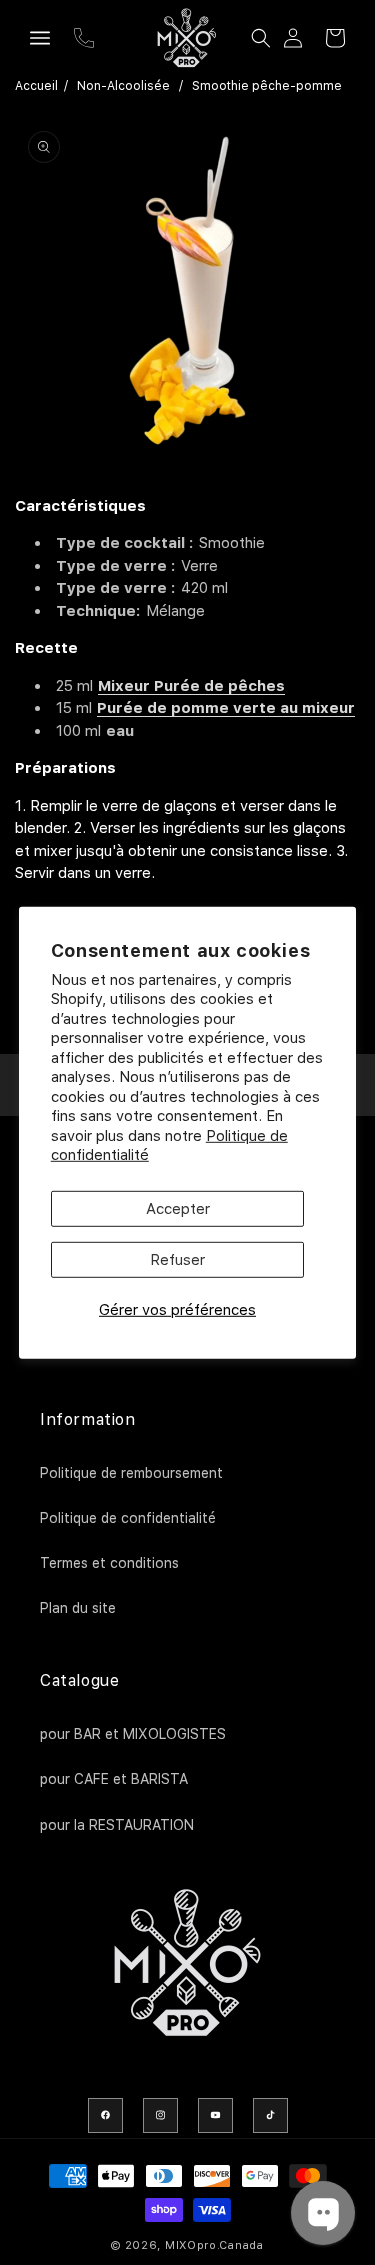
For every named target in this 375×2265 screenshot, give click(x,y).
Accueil (36, 86)
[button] (40, 38)
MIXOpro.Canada (214, 2245)
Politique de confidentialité (128, 1518)
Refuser (177, 1260)
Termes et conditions (109, 1563)
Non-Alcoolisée (123, 86)
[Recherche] (261, 38)
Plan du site (78, 1608)
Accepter (178, 1209)
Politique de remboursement (131, 1473)
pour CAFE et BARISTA (114, 1779)
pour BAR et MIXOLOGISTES (133, 1734)
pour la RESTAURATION (117, 1825)
